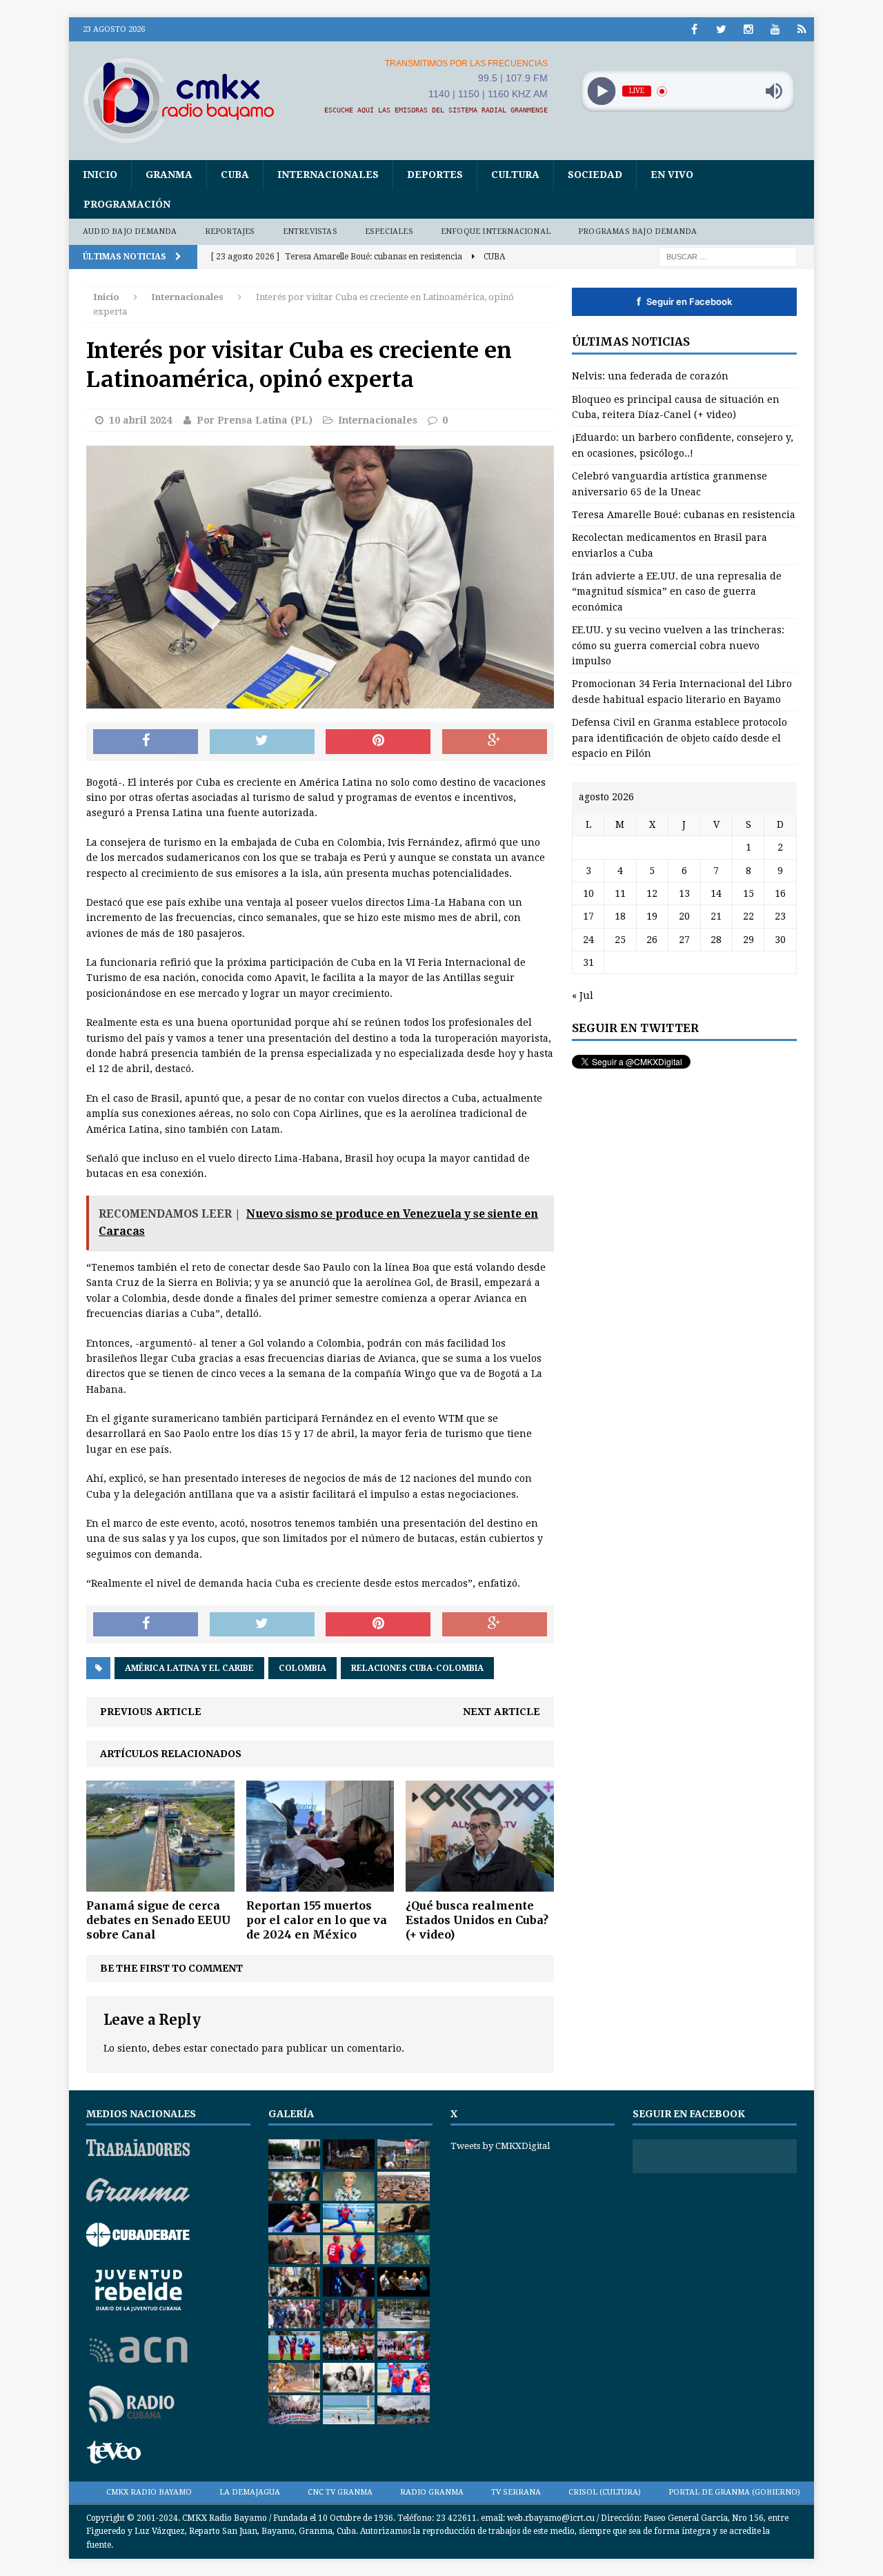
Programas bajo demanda (637, 231)
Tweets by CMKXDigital (500, 2146)
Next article (502, 1712)
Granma (169, 175)
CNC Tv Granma (340, 2492)
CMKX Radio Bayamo (149, 2492)
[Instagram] (748, 29)
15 (748, 893)
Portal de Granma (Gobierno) (734, 2492)
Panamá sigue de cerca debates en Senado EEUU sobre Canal (158, 1920)
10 (588, 893)
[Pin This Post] (378, 742)
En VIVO (672, 175)
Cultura (515, 175)
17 (588, 916)
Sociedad (595, 175)
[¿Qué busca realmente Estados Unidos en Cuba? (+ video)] (480, 1884)
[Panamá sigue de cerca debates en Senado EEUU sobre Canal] (160, 1884)
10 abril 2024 (140, 420)
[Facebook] (694, 29)
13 (684, 893)
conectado (235, 2048)
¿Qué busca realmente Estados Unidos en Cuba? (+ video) (477, 1920)
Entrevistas (310, 231)
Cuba (235, 175)
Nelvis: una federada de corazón (650, 376)
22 (748, 916)
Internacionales (328, 175)
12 (652, 893)
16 (780, 893)
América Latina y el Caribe (189, 1668)
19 (652, 916)
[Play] (601, 91)
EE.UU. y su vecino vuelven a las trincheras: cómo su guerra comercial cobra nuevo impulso (678, 645)
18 (620, 916)
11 (620, 893)
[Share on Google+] (495, 742)
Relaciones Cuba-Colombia (417, 1668)
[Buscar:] (728, 256)
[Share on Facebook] (146, 742)
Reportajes (230, 231)
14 (716, 893)
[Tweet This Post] (262, 742)
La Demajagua (250, 2492)
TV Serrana (516, 2492)
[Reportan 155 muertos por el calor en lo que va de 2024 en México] (320, 1884)
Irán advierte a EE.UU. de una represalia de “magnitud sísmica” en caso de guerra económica (677, 592)
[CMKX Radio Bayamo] (187, 100)
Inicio (100, 175)
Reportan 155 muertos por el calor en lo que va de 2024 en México (317, 1920)
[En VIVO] (802, 29)
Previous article (151, 1712)
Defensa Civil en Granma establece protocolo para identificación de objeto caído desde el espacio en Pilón (679, 738)
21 (716, 916)
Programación (127, 204)
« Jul (583, 995)
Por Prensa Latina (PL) (255, 420)
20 (684, 916)
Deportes (435, 175)
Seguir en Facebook (684, 301)
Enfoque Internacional (496, 231)
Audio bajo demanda (130, 231)
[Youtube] (775, 29)
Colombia (302, 1668)
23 (780, 916)
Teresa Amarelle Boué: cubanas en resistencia (684, 515)
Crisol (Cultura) (605, 2492)
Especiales (389, 231)
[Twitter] (721, 29)
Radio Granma (432, 2492)
